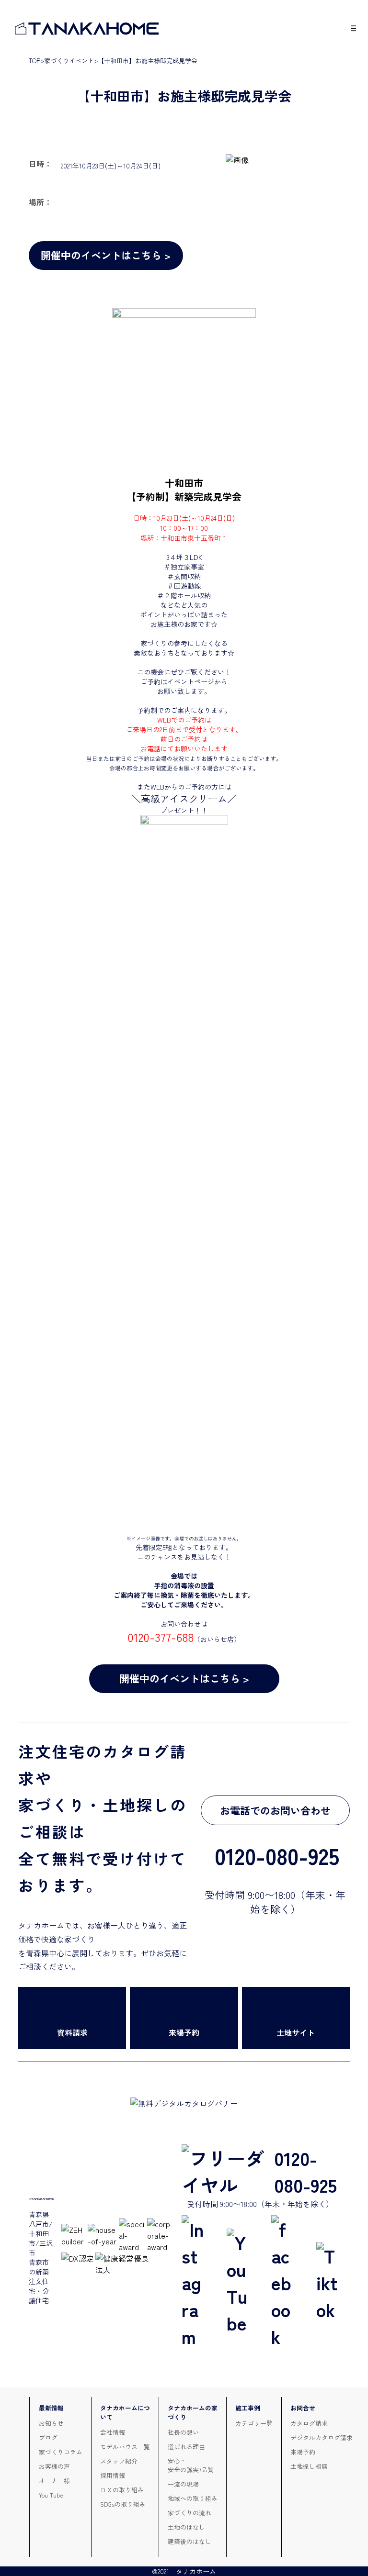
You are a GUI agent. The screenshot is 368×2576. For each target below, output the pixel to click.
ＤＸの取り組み (122, 2490)
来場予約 (303, 2452)
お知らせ (51, 2423)
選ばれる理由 (186, 2447)
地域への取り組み (193, 2498)
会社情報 (113, 2432)
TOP (34, 61)
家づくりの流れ (190, 2513)
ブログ (48, 2437)
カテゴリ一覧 (254, 2423)
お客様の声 (54, 2466)
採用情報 (113, 2475)
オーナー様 (54, 2481)
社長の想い (183, 2432)
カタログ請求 (309, 2423)
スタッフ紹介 (119, 2461)
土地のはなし (186, 2527)
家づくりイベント (69, 61)
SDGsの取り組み (123, 2504)
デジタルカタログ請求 (322, 2437)
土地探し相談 (309, 2466)
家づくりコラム (61, 2452)
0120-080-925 (305, 2171)
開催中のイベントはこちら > (106, 255)
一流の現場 (183, 2484)
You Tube (51, 2495)
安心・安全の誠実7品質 (191, 2465)
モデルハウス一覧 (125, 2447)
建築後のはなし (190, 2541)
